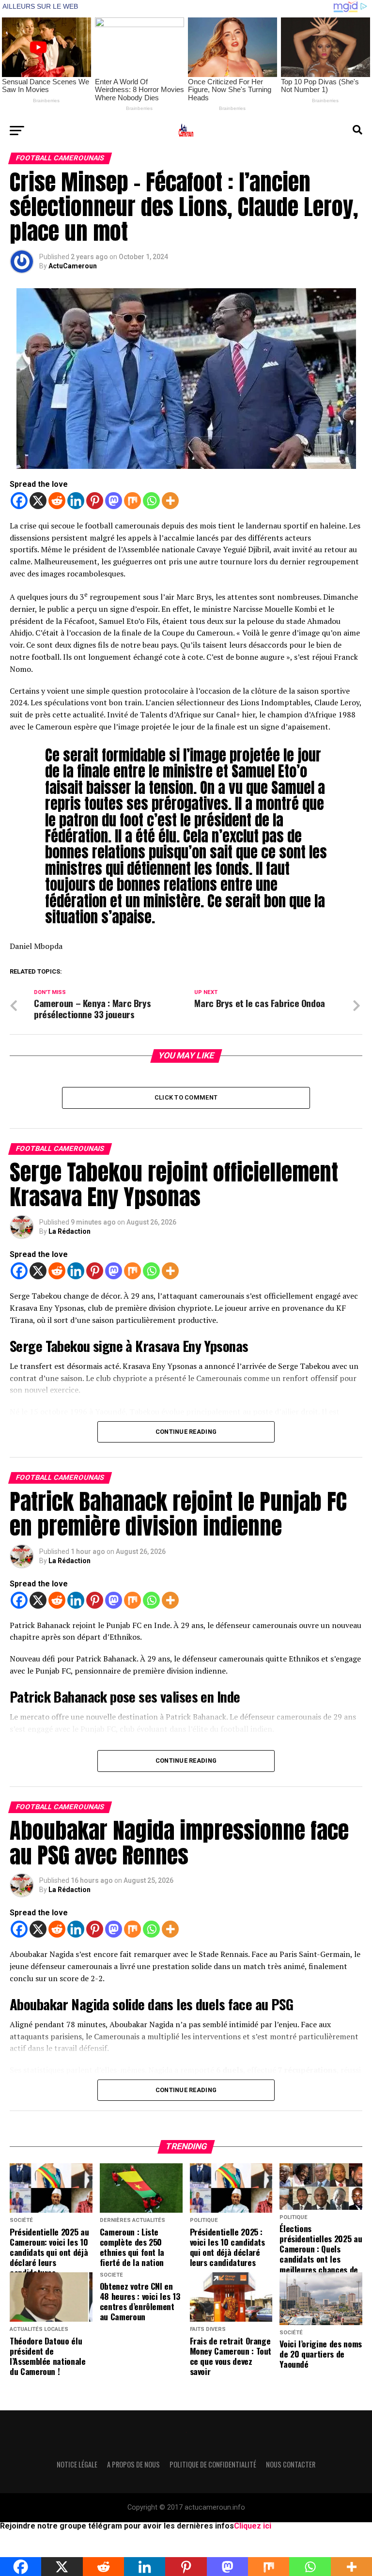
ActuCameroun (73, 266)
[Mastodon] (114, 501)
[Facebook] (19, 501)
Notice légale (77, 2464)
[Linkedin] (76, 501)
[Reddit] (57, 501)
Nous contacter (291, 2464)
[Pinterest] (95, 501)
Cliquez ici (253, 2526)
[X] (38, 501)
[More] (170, 501)
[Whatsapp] (151, 501)
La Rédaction (70, 1231)
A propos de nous (133, 2464)
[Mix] (132, 501)
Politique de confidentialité (213, 2464)
